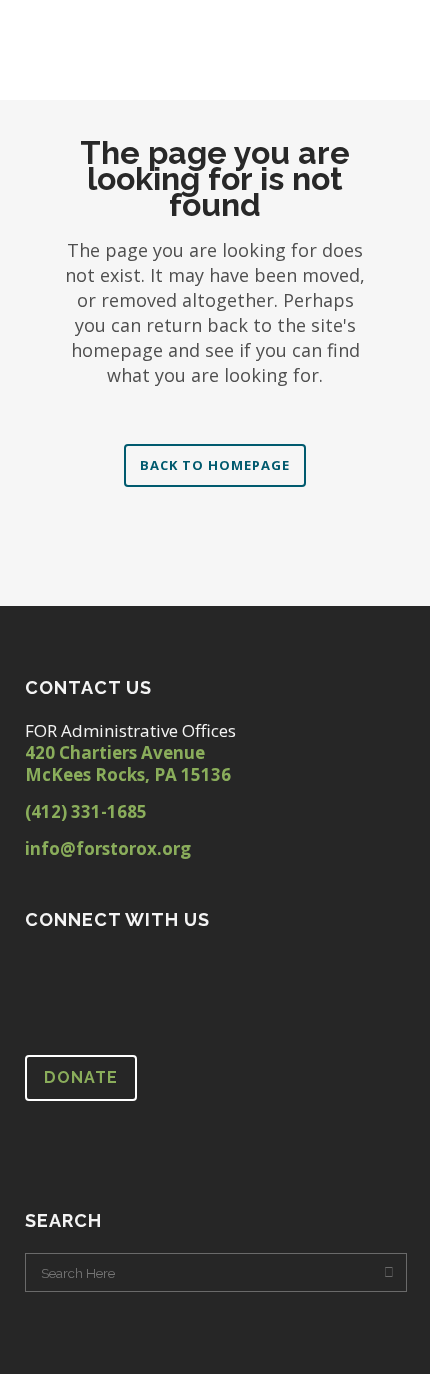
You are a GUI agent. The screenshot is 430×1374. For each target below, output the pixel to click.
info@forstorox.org (108, 848)
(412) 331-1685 (86, 811)
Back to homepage (215, 465)
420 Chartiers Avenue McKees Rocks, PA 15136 (128, 763)
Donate (81, 1077)
